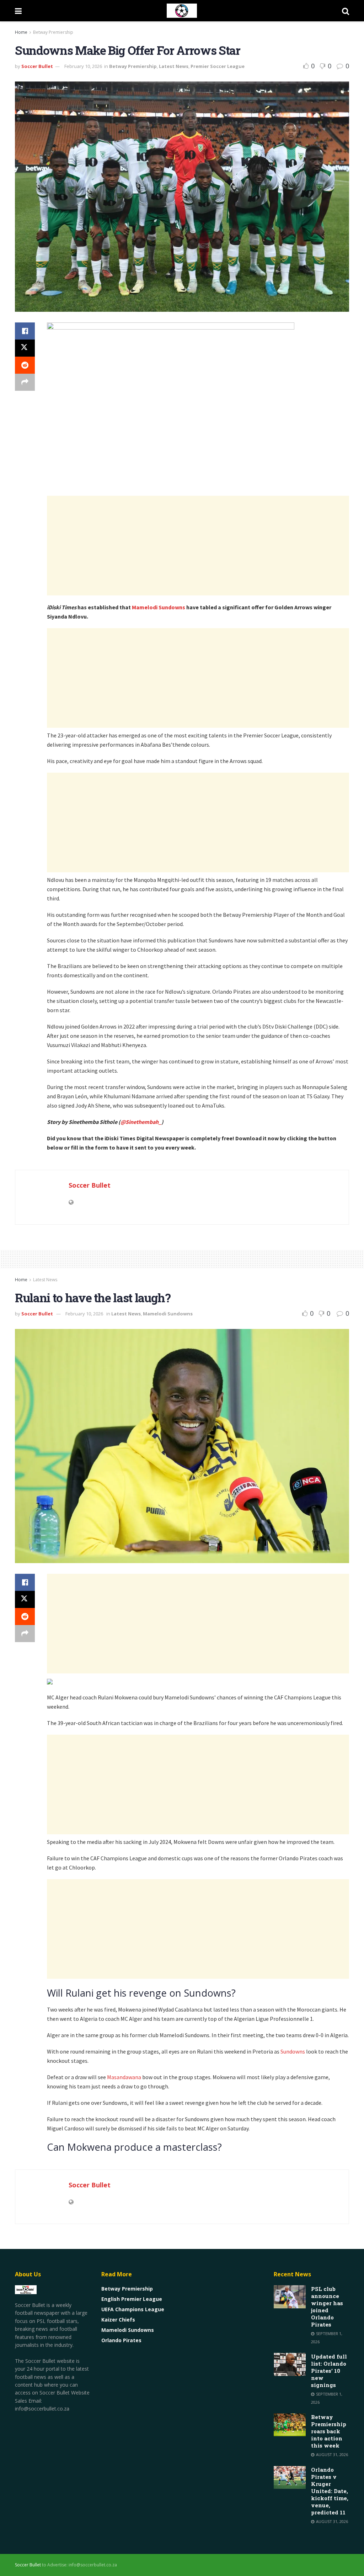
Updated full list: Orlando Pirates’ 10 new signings (329, 2371)
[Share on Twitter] (25, 348)
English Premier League (132, 2299)
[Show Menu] (18, 11)
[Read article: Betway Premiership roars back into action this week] (290, 2425)
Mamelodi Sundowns (159, 607)
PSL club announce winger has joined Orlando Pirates (327, 2307)
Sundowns (293, 2051)
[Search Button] (346, 11)
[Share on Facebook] (25, 331)
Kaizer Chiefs (118, 2320)
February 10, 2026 (83, 66)
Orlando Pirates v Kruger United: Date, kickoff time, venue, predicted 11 (330, 2491)
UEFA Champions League (133, 2309)
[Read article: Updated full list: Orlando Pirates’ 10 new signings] (290, 2364)
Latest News (174, 66)
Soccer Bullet (37, 66)
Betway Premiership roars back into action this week (329, 2431)
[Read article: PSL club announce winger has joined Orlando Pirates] (290, 2297)
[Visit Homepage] (182, 11)
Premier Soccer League (218, 66)
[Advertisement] (198, 546)
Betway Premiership (53, 32)
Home (21, 32)
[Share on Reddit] (25, 365)
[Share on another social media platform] (25, 382)
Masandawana (125, 2077)
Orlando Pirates (121, 2340)
